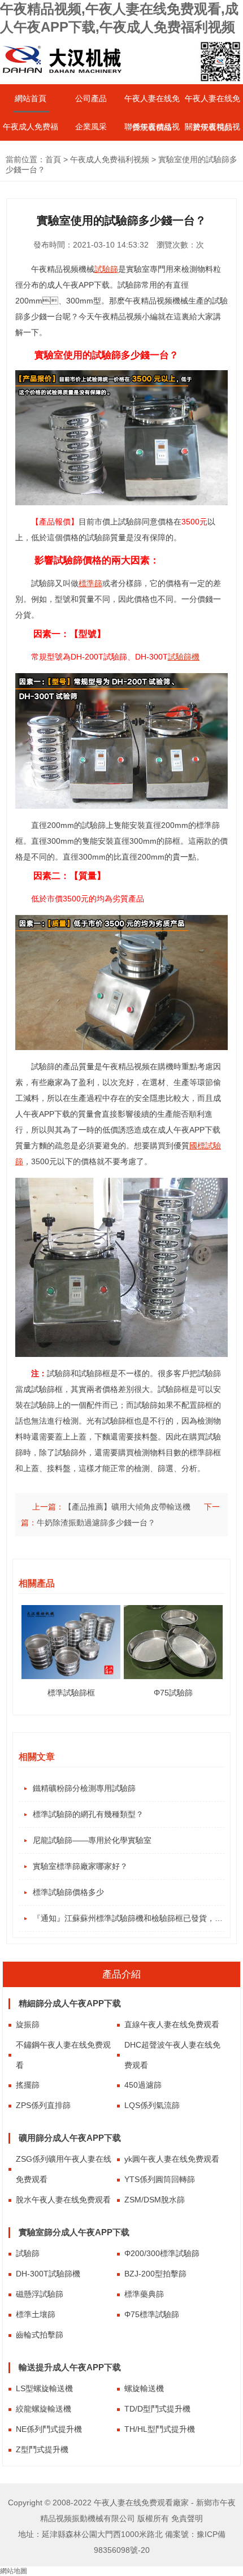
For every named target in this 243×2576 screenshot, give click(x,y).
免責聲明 (187, 2518)
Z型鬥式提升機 (42, 2449)
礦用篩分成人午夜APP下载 (70, 2138)
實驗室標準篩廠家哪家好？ (80, 1866)
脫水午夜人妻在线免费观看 (63, 2200)
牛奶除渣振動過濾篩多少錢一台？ (96, 1523)
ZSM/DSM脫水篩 (155, 2200)
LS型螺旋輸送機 (44, 2388)
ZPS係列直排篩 (43, 2105)
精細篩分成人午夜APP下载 (70, 2003)
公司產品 (91, 98)
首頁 (53, 159)
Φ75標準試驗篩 (152, 2314)
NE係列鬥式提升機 (49, 2429)
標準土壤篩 (36, 2314)
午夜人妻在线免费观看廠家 (141, 2503)
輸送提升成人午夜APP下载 (70, 2367)
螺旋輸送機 (144, 2388)
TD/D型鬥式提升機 (157, 2409)
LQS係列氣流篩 (152, 2105)
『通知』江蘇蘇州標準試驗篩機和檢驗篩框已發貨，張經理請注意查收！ (129, 1918)
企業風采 (91, 127)
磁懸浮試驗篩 (40, 2294)
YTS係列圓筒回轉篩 (160, 2179)
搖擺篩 (28, 2085)
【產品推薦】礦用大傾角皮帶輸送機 (127, 1507)
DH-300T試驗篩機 (48, 2274)
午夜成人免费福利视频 (110, 159)
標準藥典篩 (144, 2294)
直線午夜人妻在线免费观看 (172, 2024)
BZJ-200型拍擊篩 (155, 2274)
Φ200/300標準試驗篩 (162, 2253)
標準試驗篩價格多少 (68, 1892)
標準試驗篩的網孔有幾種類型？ (88, 1814)
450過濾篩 (143, 2085)
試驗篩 (28, 2253)
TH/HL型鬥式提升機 (160, 2429)
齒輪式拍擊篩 (40, 2335)
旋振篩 (28, 2024)
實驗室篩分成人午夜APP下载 (74, 2232)
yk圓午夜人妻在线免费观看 (172, 2159)
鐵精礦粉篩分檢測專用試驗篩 (84, 1788)
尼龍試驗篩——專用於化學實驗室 (92, 1840)
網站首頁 (31, 98)
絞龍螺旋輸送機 (44, 2409)
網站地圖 (14, 2571)
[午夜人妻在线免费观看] (62, 80)
